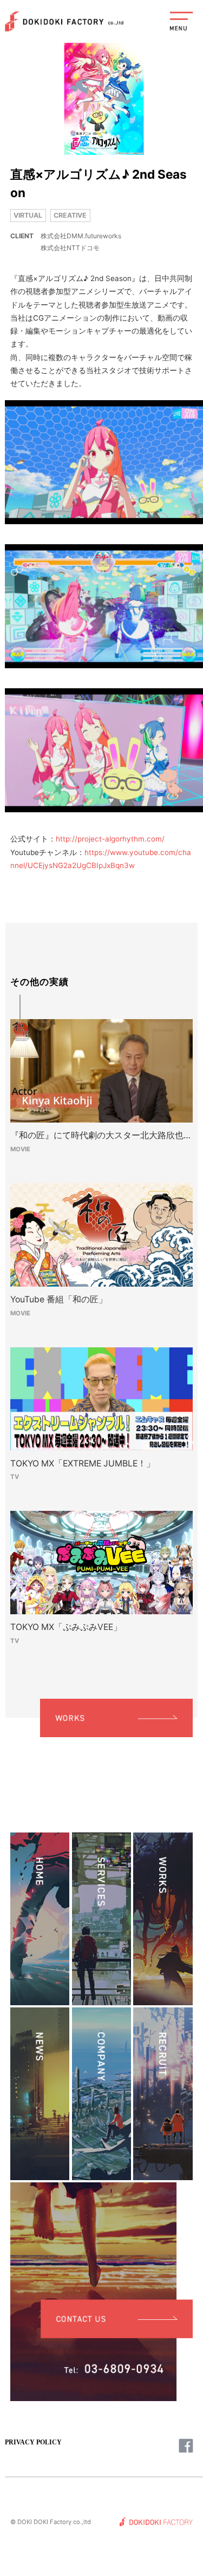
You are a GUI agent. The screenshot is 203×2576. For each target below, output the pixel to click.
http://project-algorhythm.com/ (110, 839)
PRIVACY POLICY (33, 2442)
